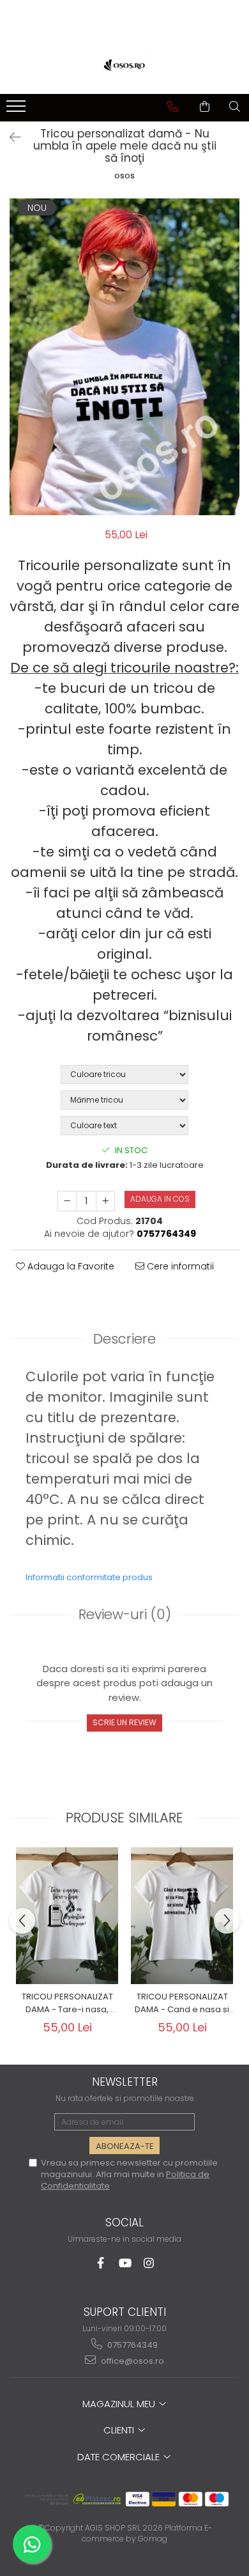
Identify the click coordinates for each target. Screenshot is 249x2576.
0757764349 (132, 2345)
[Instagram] (149, 2263)
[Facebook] (101, 2263)
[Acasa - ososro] (124, 65)
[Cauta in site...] (235, 107)
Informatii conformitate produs (89, 1577)
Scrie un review (124, 1722)
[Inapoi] (10, 137)
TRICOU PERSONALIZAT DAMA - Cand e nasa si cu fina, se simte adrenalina (182, 2003)
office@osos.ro (132, 2361)
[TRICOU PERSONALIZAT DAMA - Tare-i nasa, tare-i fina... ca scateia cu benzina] (67, 1916)
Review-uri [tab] (125, 1614)
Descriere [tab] (124, 1339)
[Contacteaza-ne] (173, 107)
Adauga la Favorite (70, 1266)
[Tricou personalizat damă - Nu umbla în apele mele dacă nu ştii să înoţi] (124, 357)
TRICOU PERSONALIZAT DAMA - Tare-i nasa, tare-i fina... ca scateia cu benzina (67, 2003)
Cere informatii (179, 1266)
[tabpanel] (124, 357)
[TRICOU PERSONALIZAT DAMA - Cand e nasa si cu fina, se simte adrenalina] (182, 1916)
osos (124, 176)
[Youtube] (125, 2263)
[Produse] (18, 110)
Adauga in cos (160, 1199)
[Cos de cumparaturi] (205, 107)
